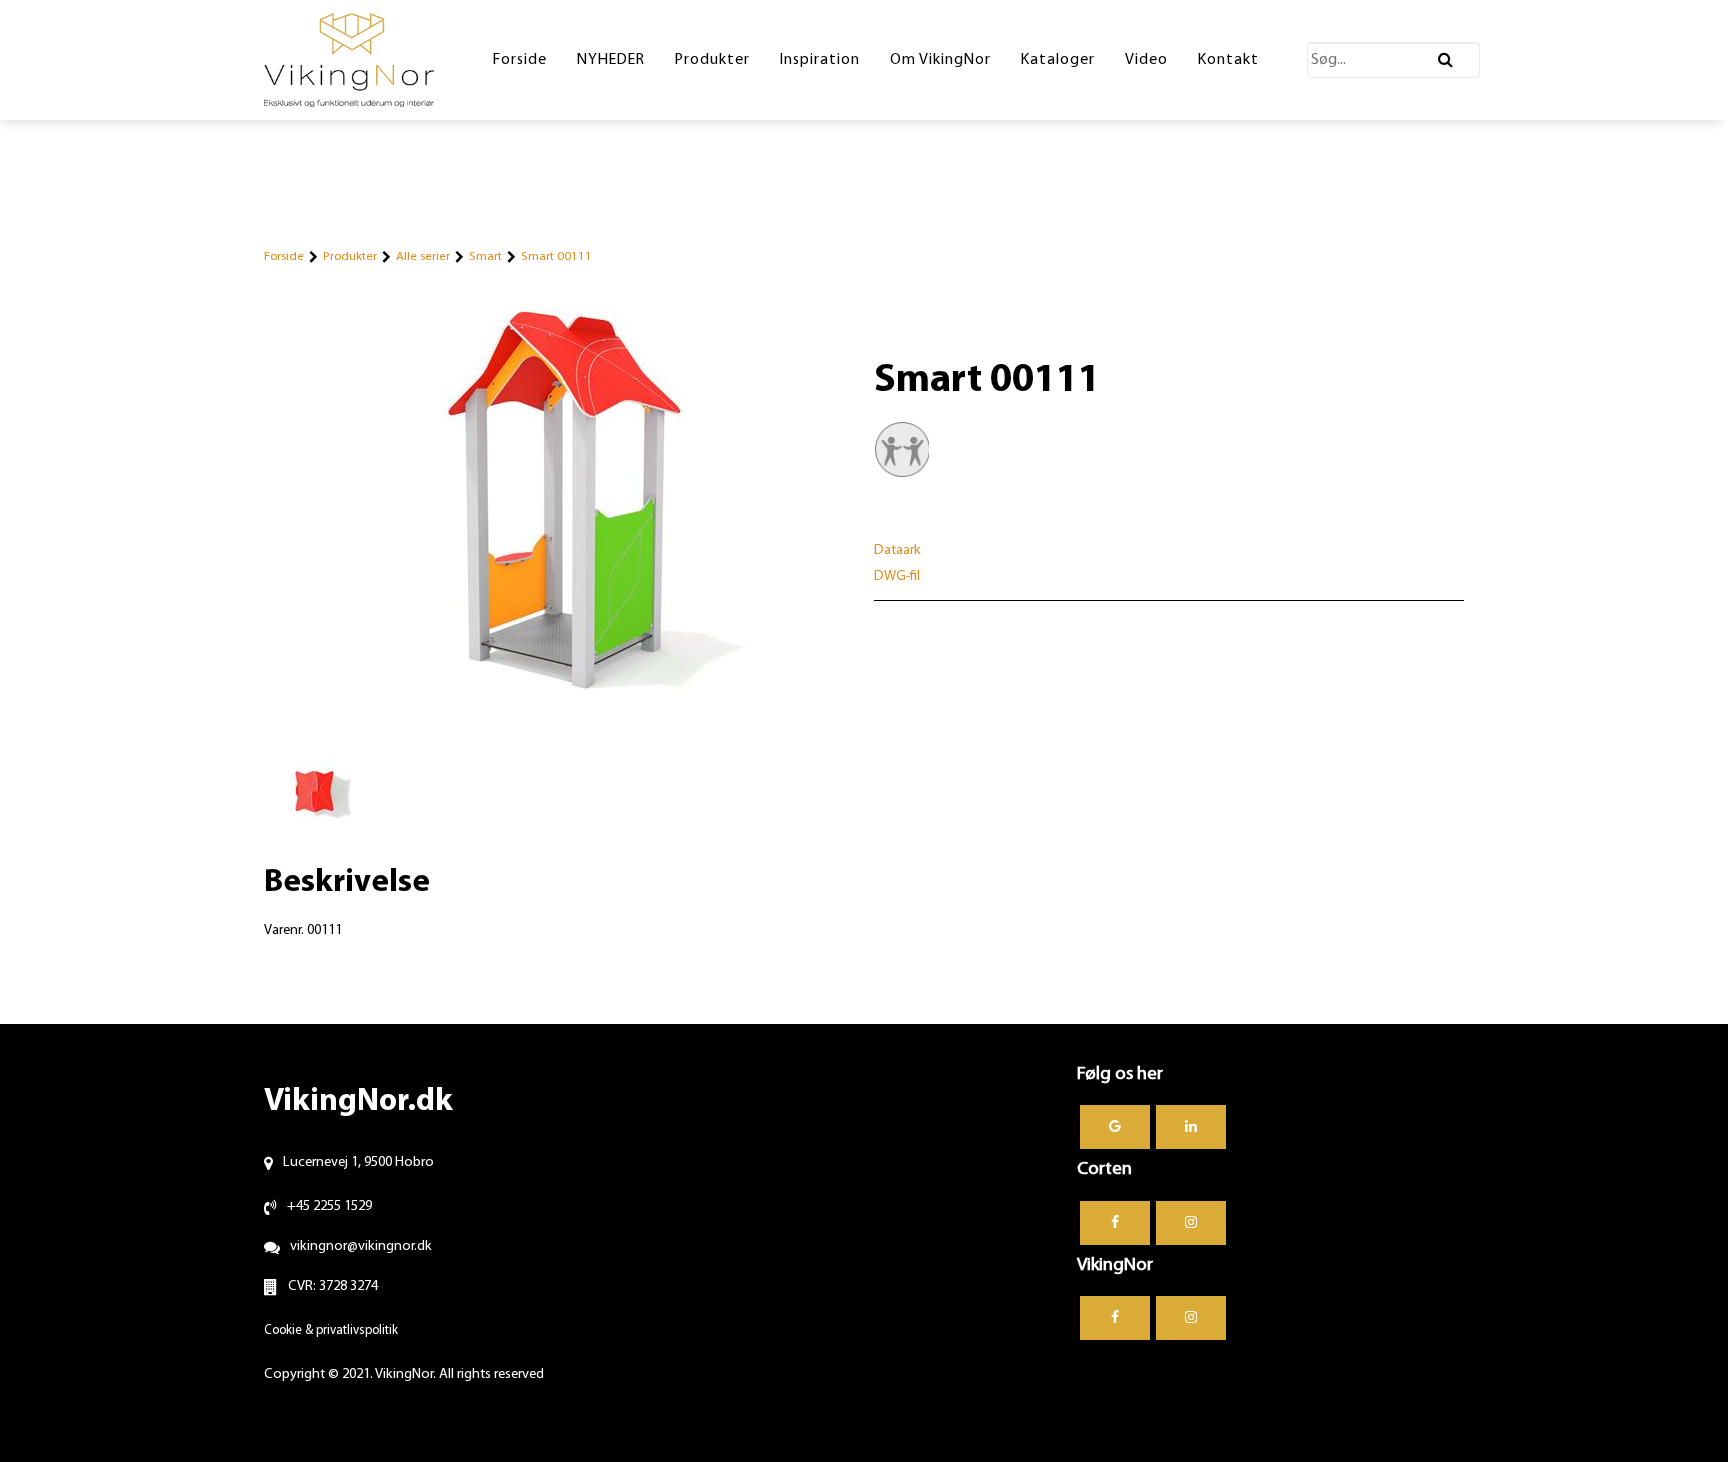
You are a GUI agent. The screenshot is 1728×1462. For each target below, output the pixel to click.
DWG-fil (897, 576)
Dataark (897, 550)
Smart (485, 256)
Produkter (350, 256)
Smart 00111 (556, 256)
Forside (284, 256)
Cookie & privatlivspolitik (331, 1330)
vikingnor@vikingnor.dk (361, 1246)
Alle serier (423, 256)
